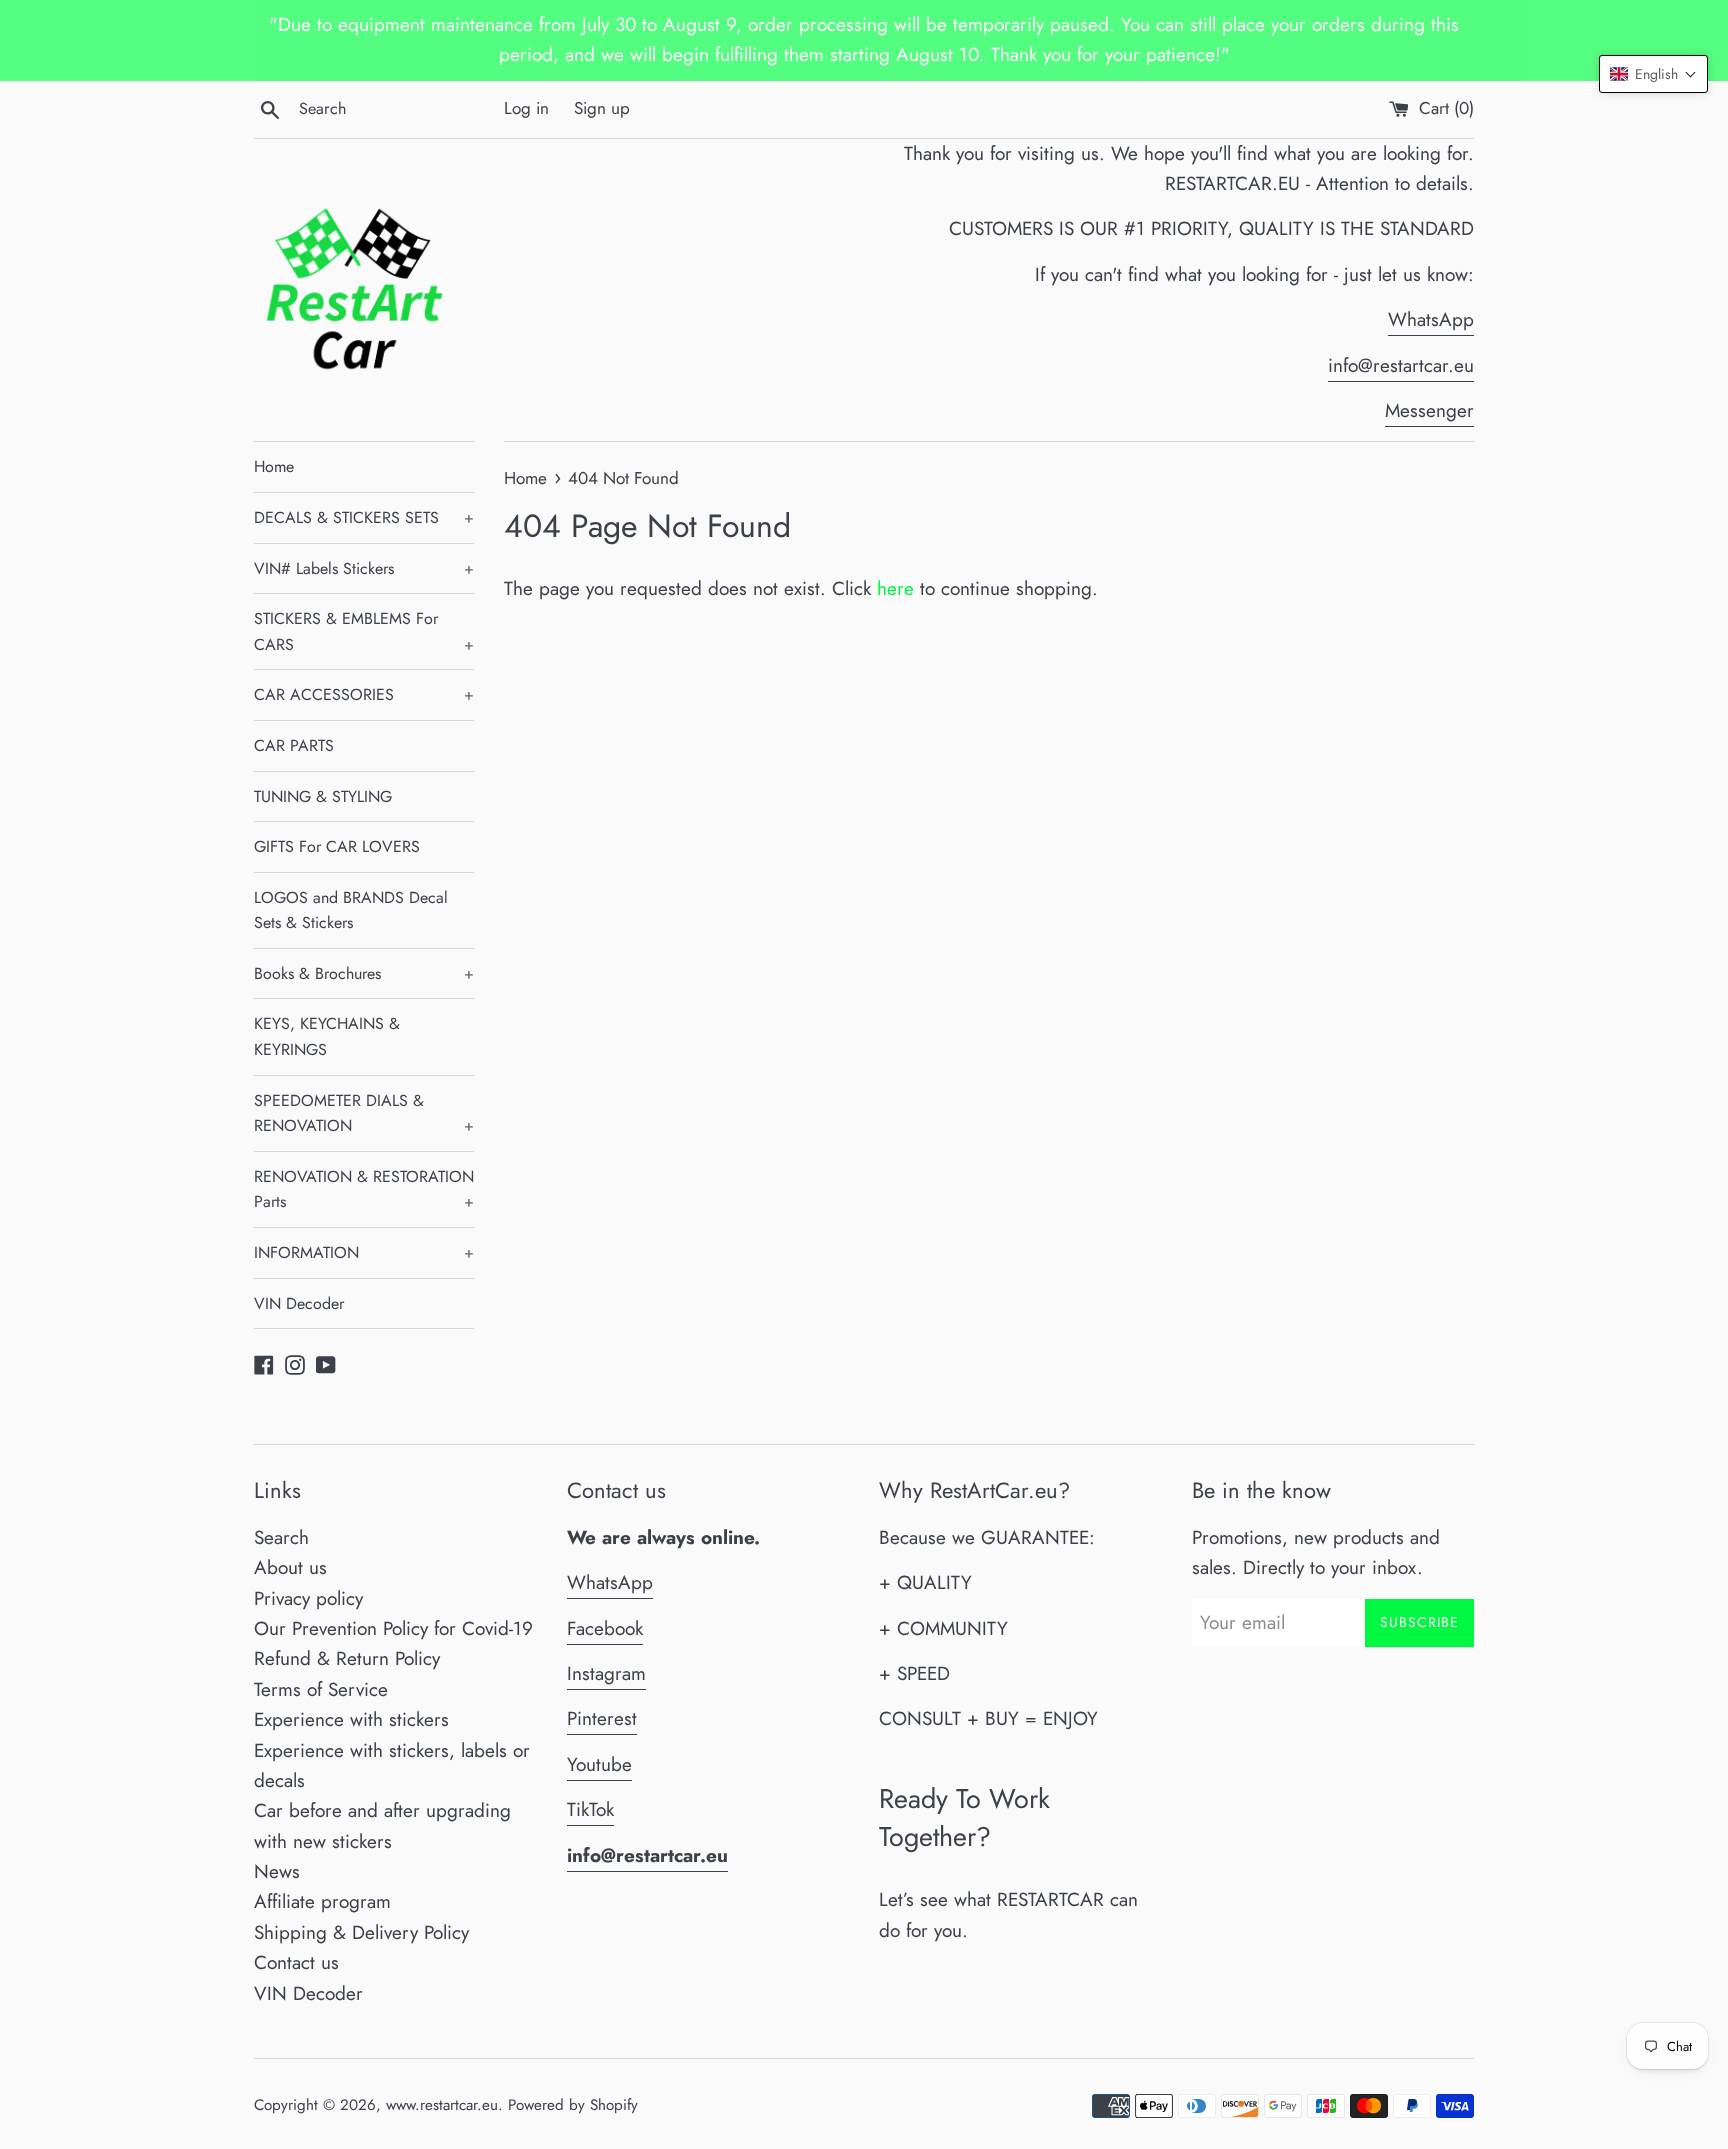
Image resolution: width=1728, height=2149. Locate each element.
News (277, 1871)
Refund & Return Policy (347, 1658)
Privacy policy (308, 1598)
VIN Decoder (299, 1303)
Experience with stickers (351, 1719)
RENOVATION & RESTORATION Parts (364, 1189)
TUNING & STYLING (323, 796)
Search (281, 1537)
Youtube (599, 1764)
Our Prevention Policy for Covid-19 (393, 1628)
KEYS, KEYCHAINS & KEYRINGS (327, 1036)
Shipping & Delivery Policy (361, 1932)
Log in (526, 108)
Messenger (1429, 410)
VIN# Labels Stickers (364, 568)
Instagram (606, 1673)
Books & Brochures (364, 973)
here (895, 588)
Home (274, 466)
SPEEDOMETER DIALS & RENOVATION (364, 1113)
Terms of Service (321, 1689)
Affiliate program (322, 1901)
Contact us (296, 1962)
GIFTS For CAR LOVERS (337, 846)
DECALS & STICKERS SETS (364, 517)
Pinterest (602, 1718)
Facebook (605, 1628)
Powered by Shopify (573, 2105)
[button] (1653, 74)
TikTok (590, 1809)
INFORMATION (364, 1252)
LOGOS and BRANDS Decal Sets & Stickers (351, 910)
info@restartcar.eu (1401, 365)
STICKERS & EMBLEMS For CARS (364, 631)
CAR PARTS (294, 745)
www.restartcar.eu (442, 2105)
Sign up (602, 108)
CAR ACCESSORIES (364, 694)
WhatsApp (1431, 319)
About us (290, 1567)
